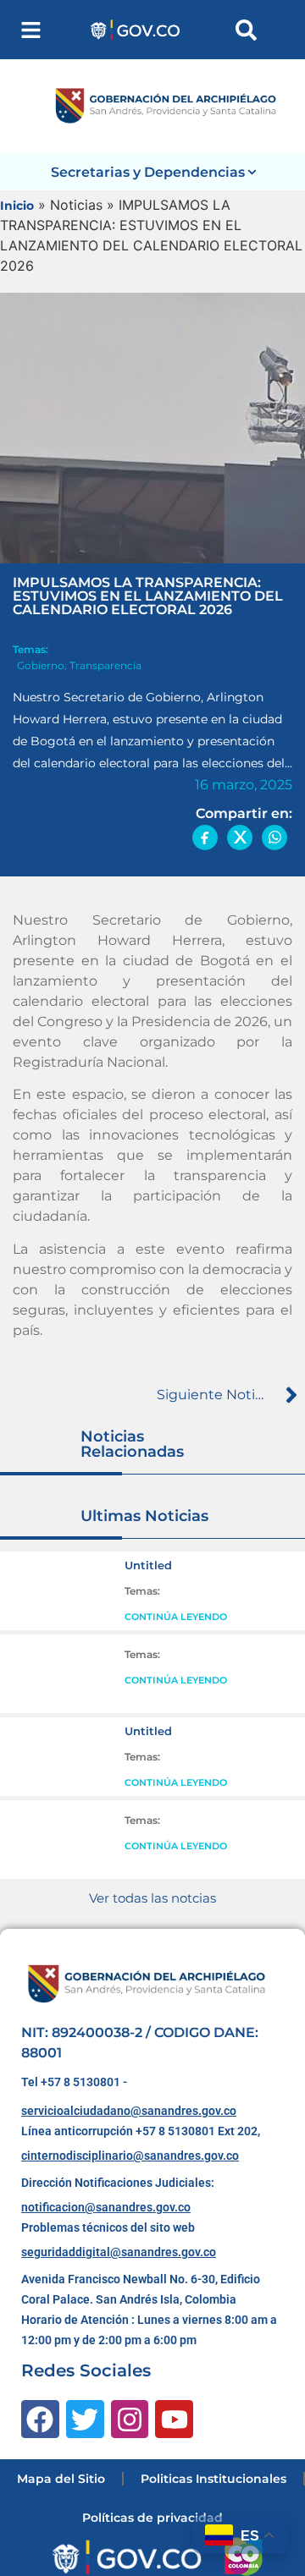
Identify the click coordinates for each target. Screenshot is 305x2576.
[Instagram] (130, 2419)
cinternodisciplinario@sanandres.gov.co (130, 2156)
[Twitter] (85, 2419)
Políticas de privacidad (152, 2518)
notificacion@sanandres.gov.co (106, 2207)
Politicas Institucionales (213, 2479)
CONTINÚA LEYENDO (176, 1617)
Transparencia (105, 665)
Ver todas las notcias (152, 1898)
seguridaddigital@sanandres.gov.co (119, 2252)
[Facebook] (40, 2419)
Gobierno (41, 665)
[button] (31, 30)
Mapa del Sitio (61, 2479)
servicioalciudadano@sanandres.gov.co (129, 2111)
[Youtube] (174, 2419)
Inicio (17, 206)
